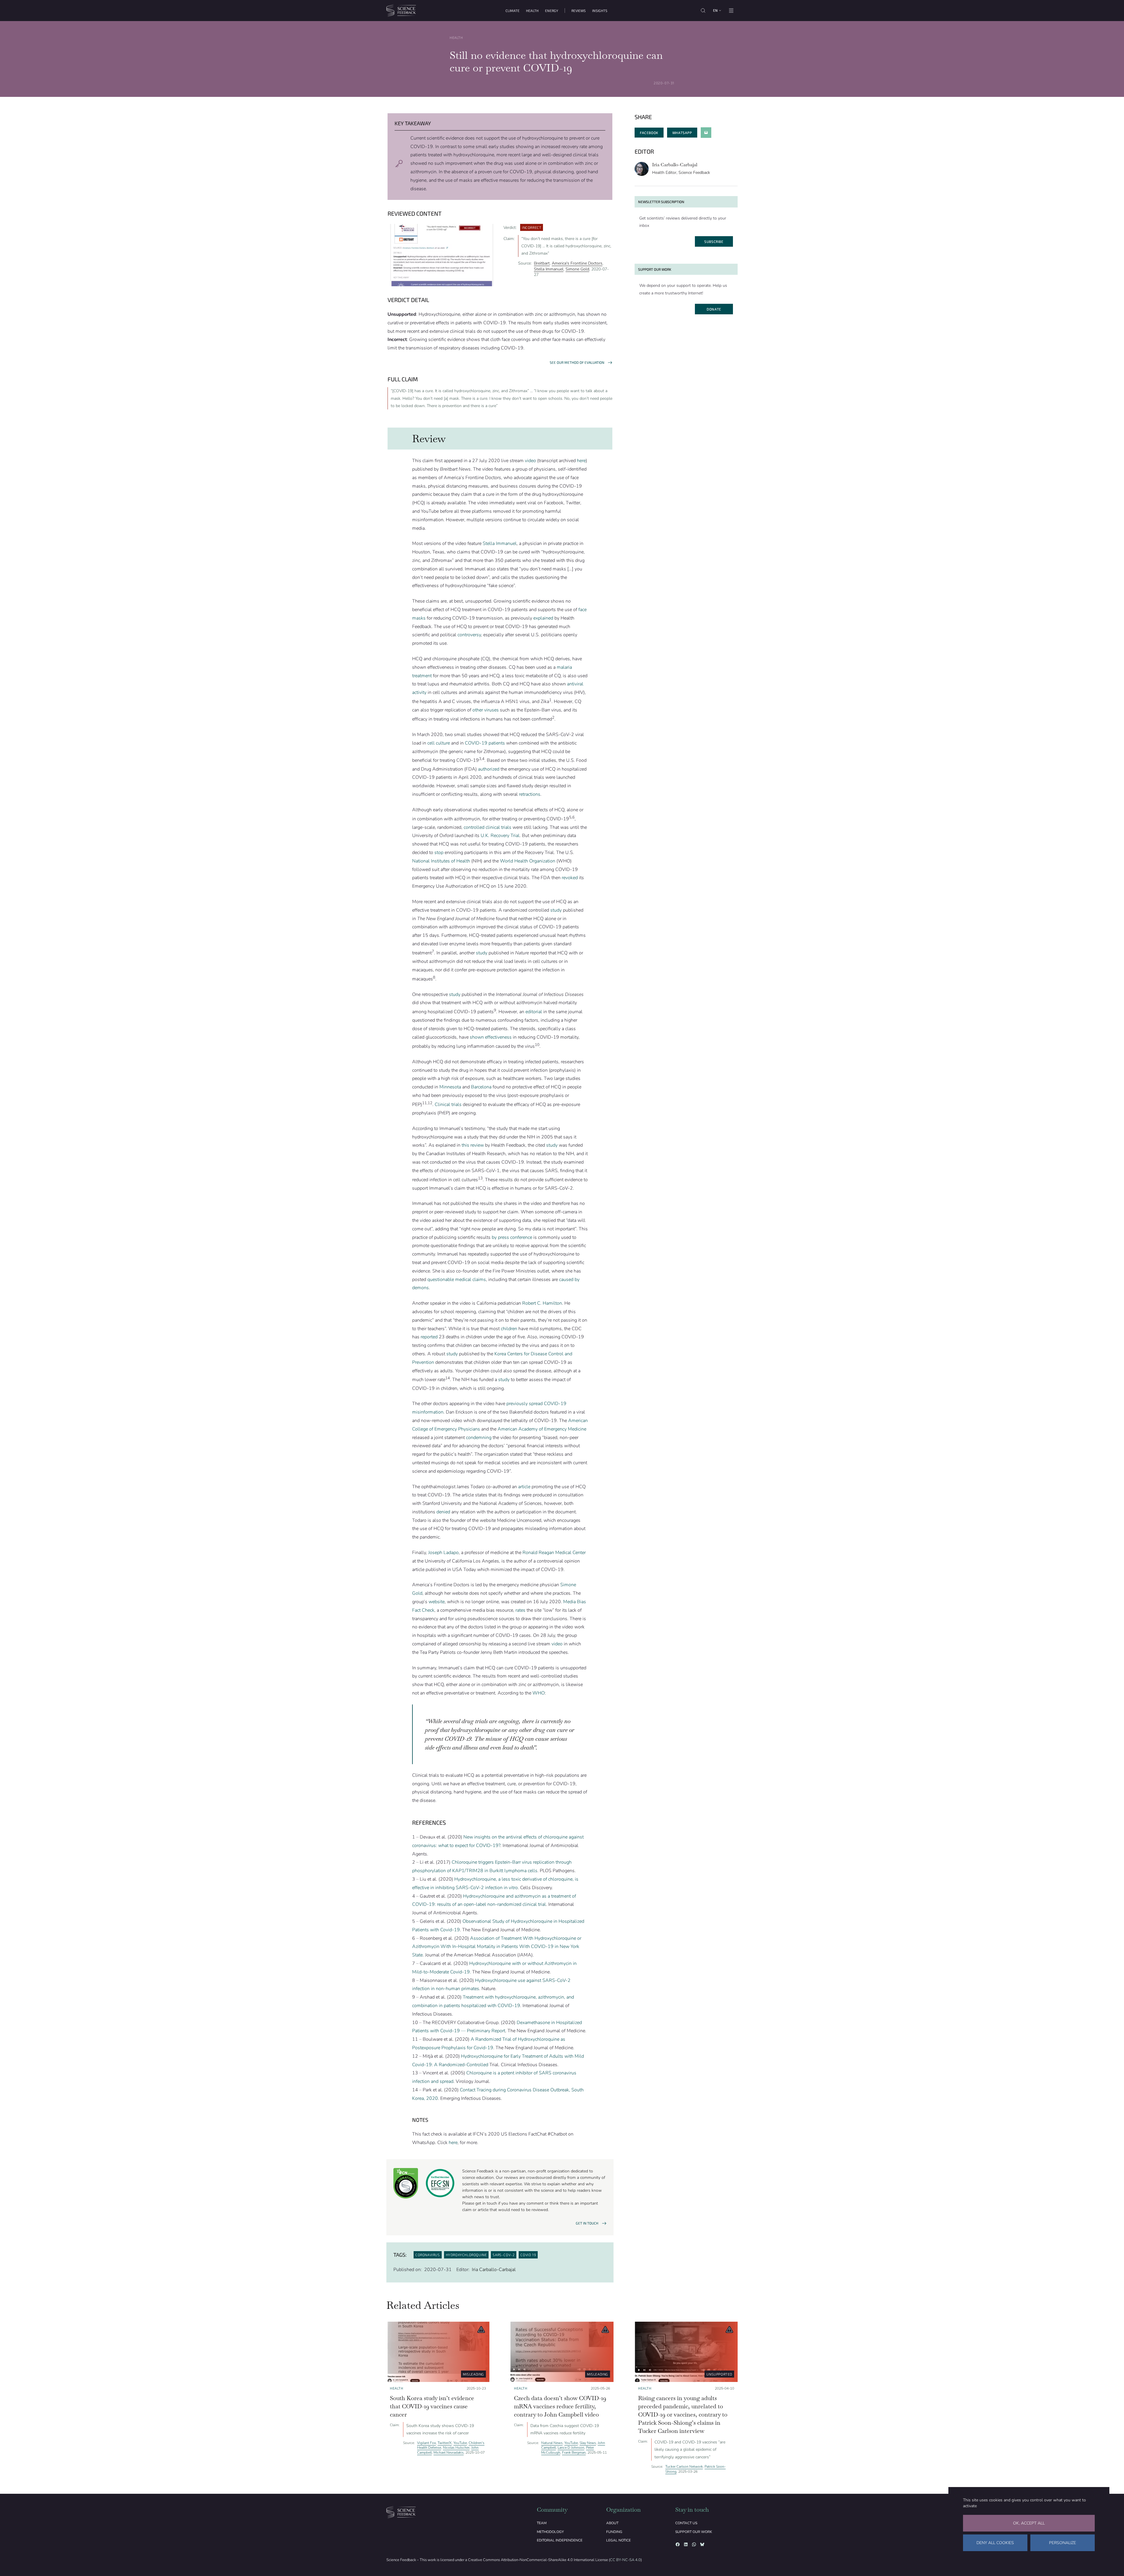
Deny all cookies (995, 2543)
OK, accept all (1029, 2523)
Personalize (1063, 2543)
